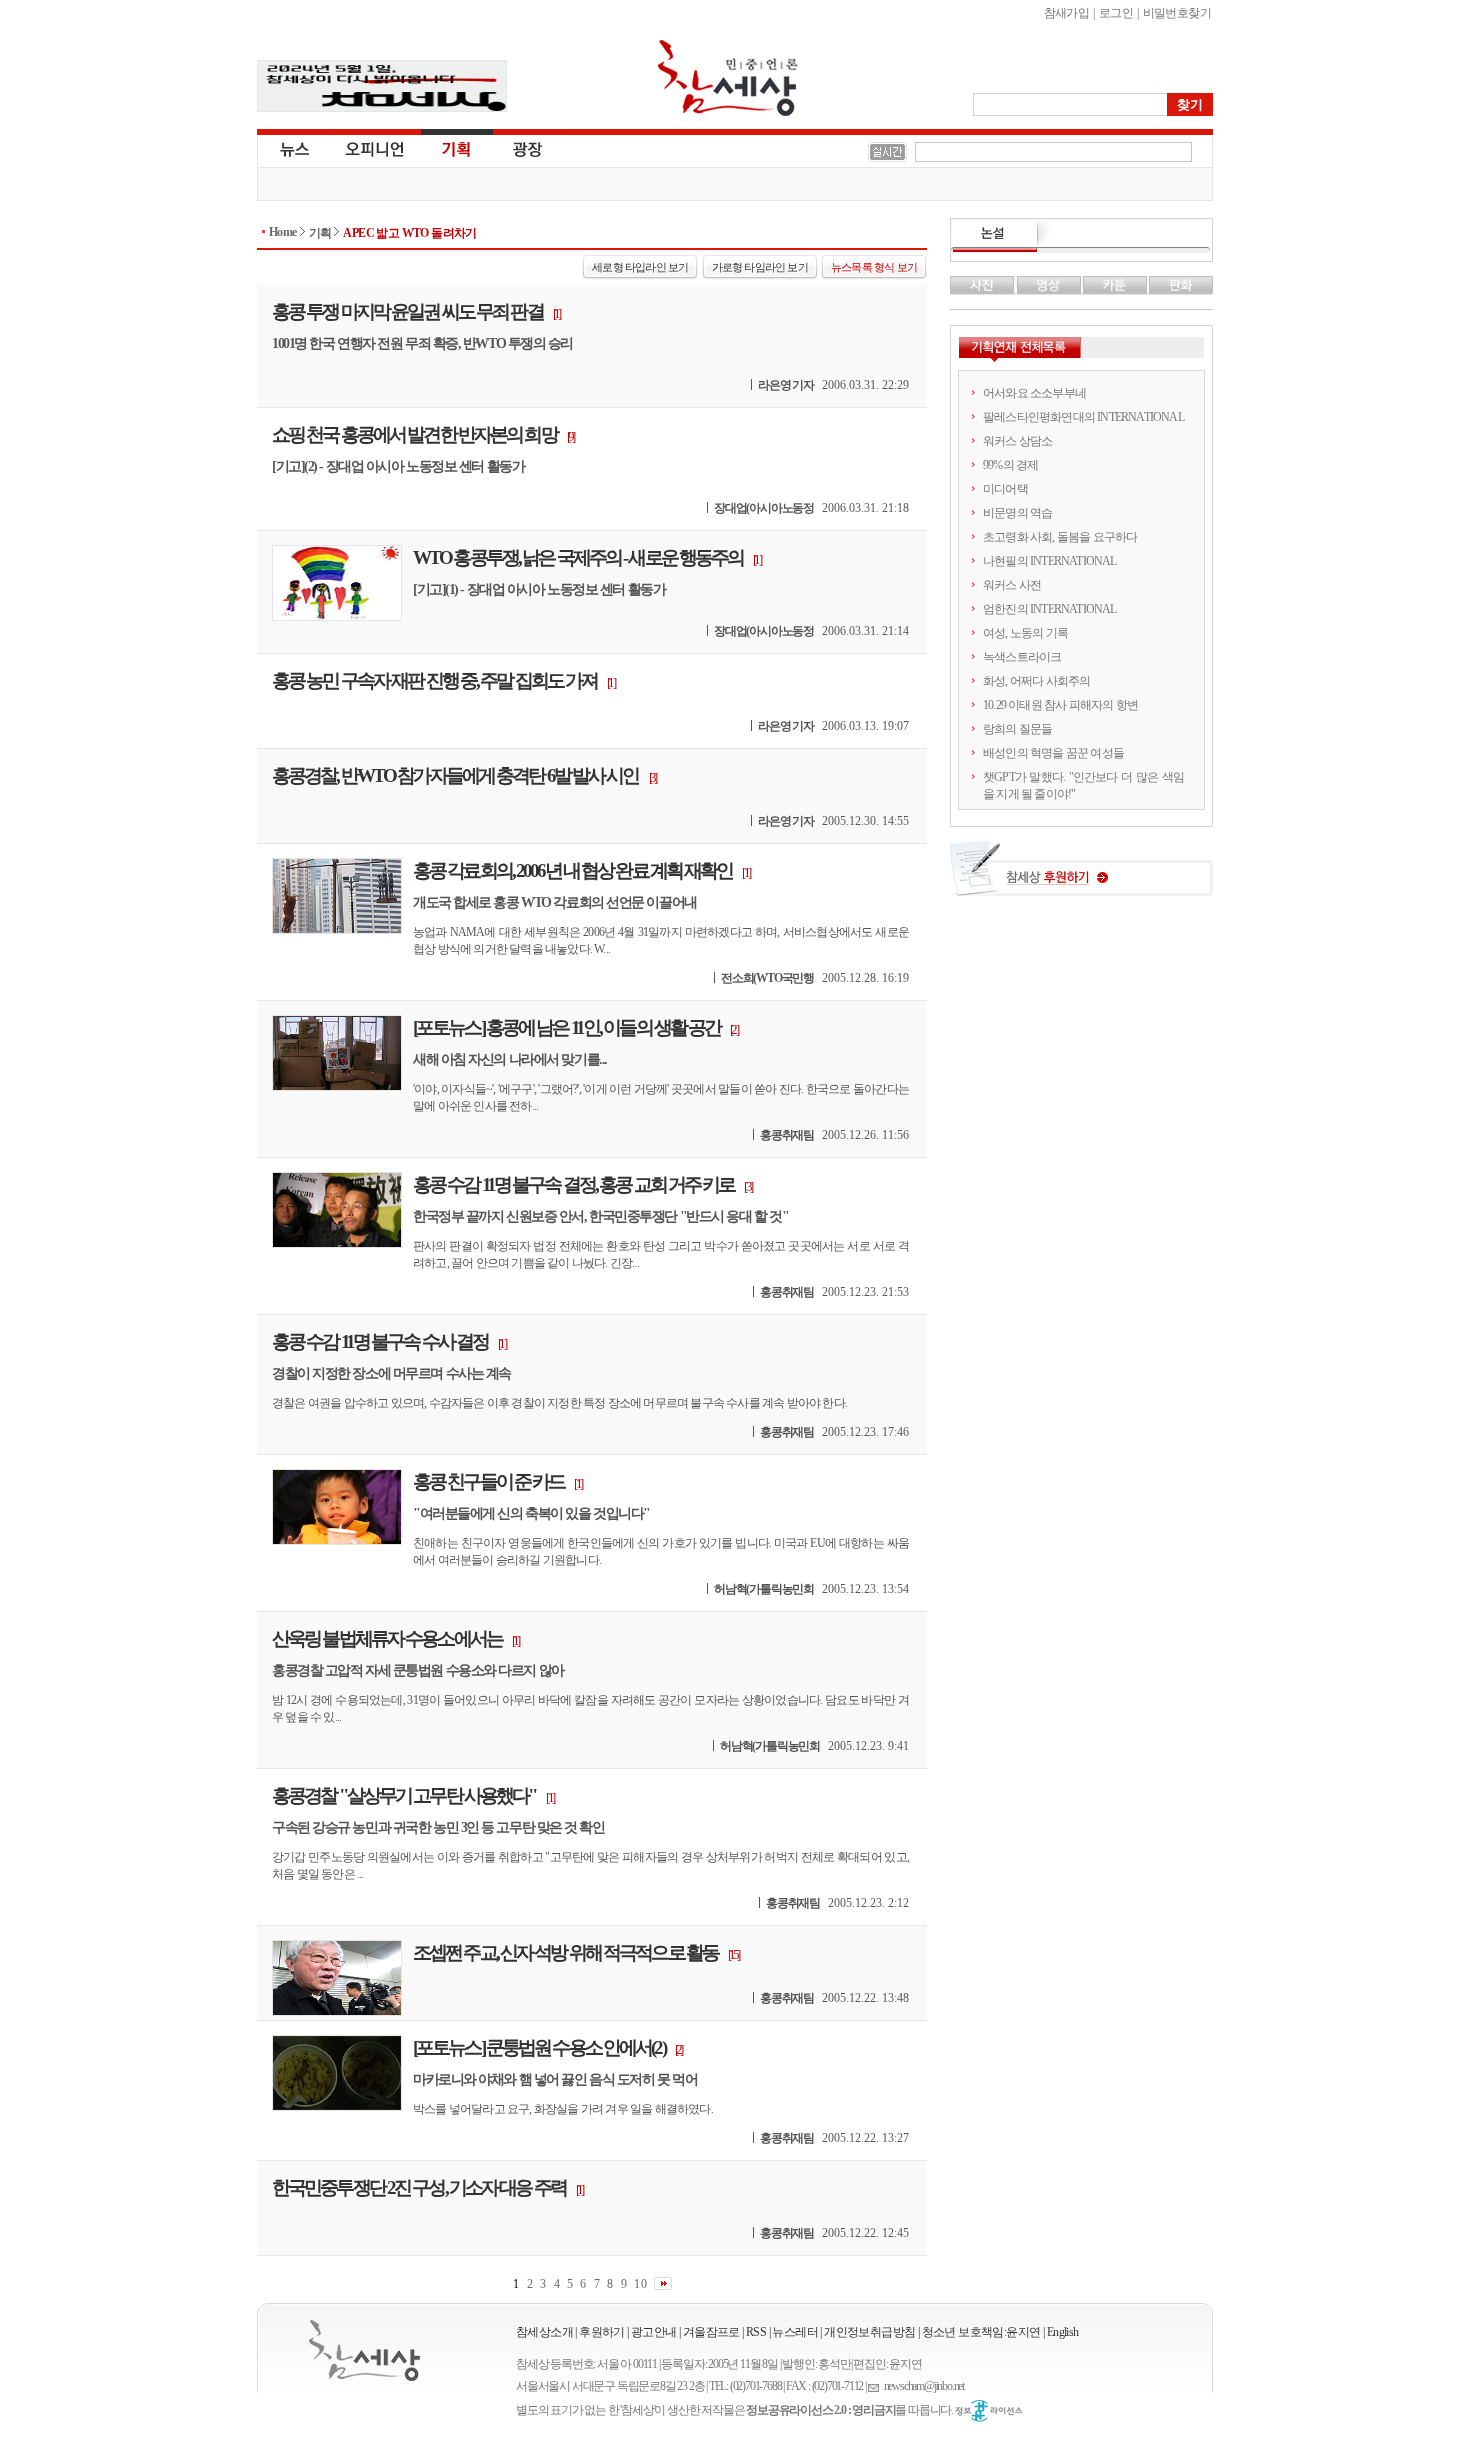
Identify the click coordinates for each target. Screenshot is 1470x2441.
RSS (756, 2332)
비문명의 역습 (1017, 513)
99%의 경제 (1010, 465)
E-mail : (876, 2386)
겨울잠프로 (711, 2332)
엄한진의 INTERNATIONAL (1050, 609)
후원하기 (602, 2332)
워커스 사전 (1012, 585)
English (1063, 2332)
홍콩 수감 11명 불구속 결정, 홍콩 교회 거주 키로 (573, 1184)
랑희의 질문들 (1017, 729)
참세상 (728, 78)
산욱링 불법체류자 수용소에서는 (387, 1638)
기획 (457, 148)
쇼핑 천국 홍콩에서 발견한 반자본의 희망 (414, 434)
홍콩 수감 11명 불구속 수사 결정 (380, 1341)
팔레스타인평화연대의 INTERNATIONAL (1083, 417)
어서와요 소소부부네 (1034, 393)
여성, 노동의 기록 (1025, 633)
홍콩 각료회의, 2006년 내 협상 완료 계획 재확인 (572, 870)
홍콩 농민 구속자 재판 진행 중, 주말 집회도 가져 (434, 680)
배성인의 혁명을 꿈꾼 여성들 (1053, 753)
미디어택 (1005, 489)
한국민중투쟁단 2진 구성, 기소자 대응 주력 (419, 2187)
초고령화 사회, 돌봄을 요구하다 (1060, 537)
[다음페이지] (663, 2283)
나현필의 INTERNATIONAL (1050, 561)
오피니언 (375, 148)
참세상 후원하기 (1081, 876)
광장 (513, 148)
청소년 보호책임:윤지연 (981, 2332)
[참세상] (364, 2350)
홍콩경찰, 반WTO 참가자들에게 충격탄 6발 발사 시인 (455, 775)
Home (283, 232)
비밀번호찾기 (1177, 13)
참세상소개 (544, 2332)
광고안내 (654, 2332)
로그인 (1116, 13)
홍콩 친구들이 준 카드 (488, 1481)
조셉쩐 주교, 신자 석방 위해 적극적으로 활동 (565, 1952)
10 (641, 2283)
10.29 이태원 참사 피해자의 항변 (1060, 705)
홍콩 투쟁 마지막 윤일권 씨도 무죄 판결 (407, 311)
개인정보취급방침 (869, 2332)
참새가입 (1067, 13)
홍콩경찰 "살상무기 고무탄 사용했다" (404, 1795)
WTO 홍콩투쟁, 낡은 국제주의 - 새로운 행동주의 (578, 557)
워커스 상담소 (1017, 441)
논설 (1081, 236)
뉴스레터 (795, 2332)
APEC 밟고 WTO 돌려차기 (409, 233)
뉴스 (293, 148)
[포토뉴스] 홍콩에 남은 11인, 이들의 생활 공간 (566, 1027)
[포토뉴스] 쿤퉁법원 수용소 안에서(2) (539, 2047)
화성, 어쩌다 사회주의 (1036, 681)
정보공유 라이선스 (989, 2411)
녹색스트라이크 (1022, 657)
